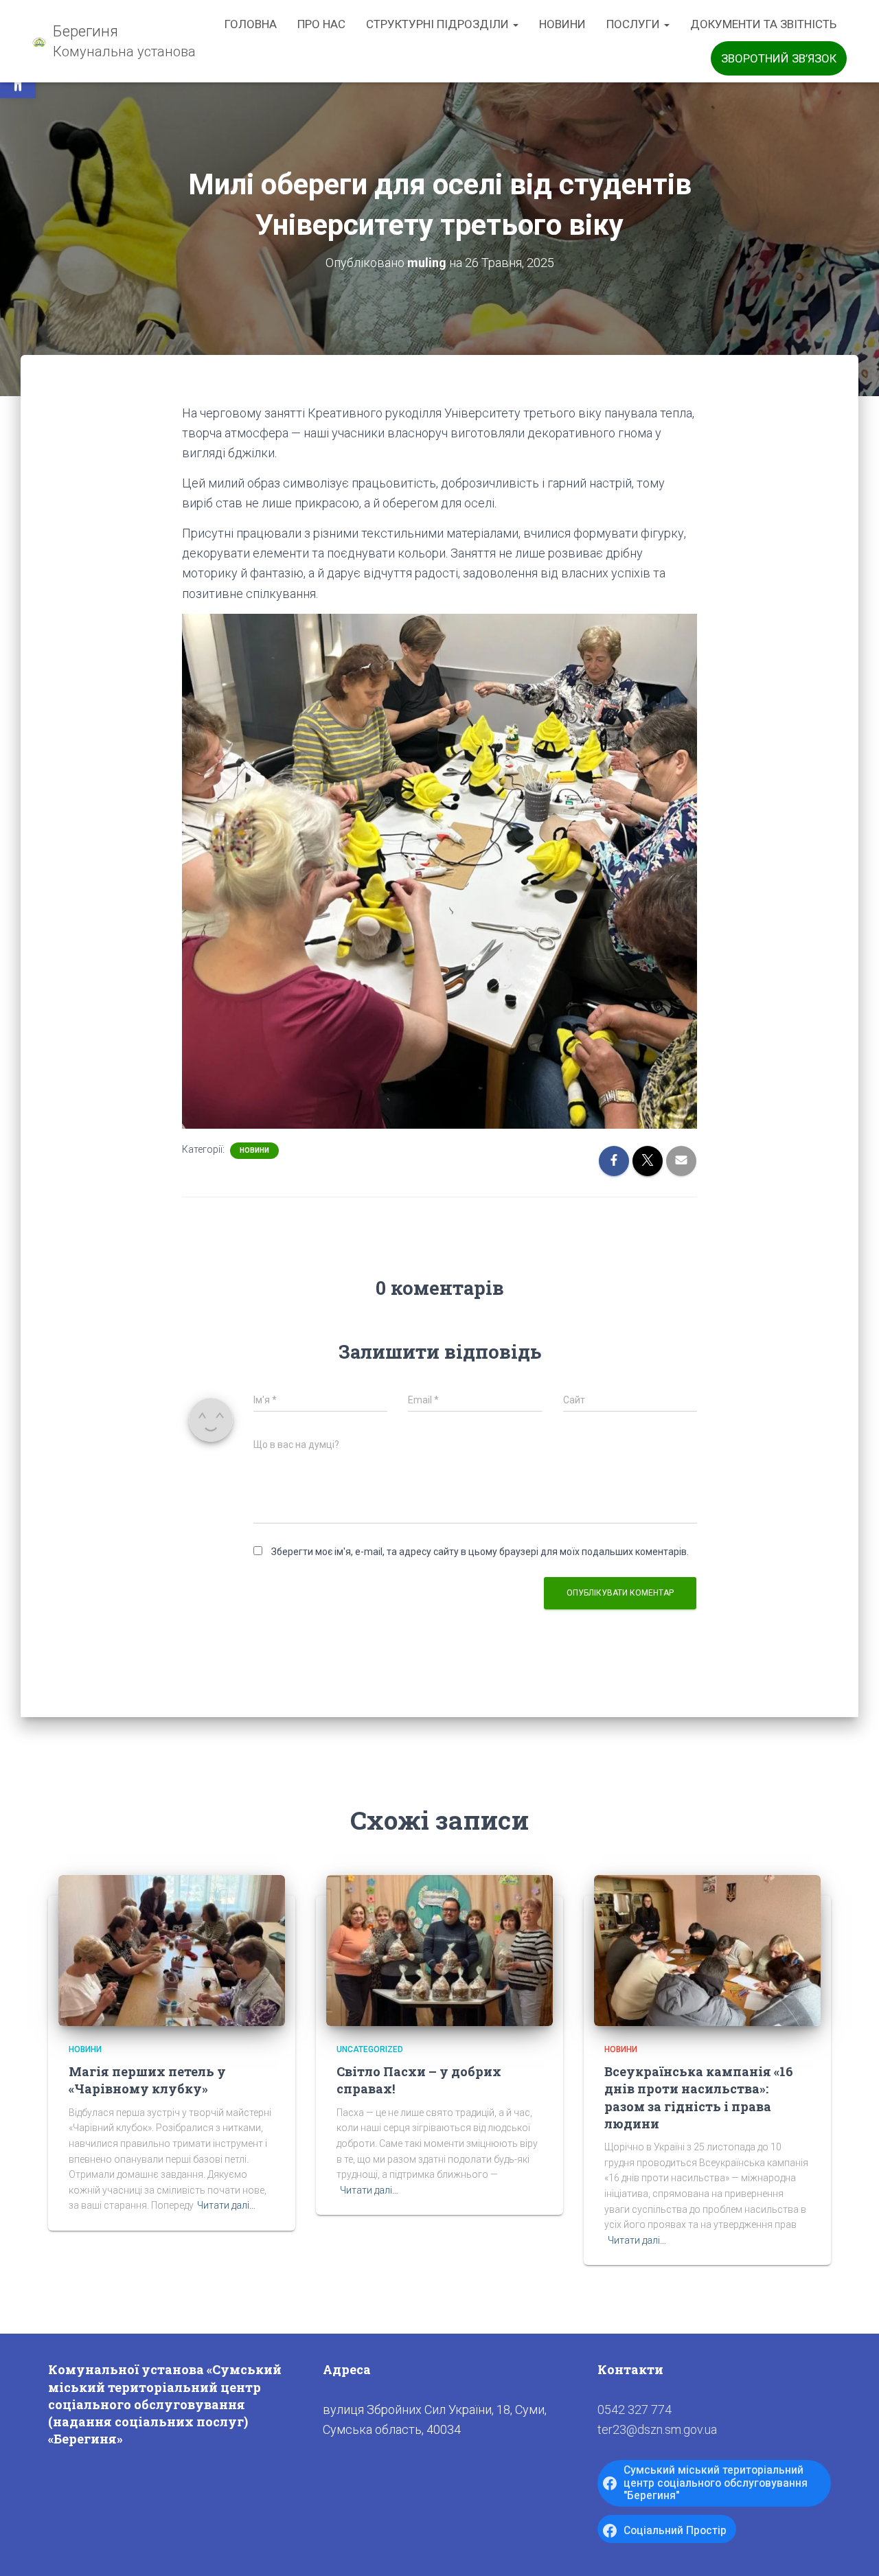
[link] (114, 41)
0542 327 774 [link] (635, 2410)
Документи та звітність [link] (763, 24)
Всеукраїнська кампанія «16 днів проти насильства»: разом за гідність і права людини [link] (699, 2097)
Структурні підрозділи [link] (439, 24)
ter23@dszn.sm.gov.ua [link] (657, 2429)
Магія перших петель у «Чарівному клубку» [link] (147, 2080)
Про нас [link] (321, 24)
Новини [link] (562, 24)
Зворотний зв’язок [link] (779, 58)
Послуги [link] (635, 24)
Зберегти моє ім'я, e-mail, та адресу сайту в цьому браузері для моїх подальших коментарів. (480, 1552)
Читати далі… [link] (226, 2205)
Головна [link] (251, 24)
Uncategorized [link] (370, 2049)
